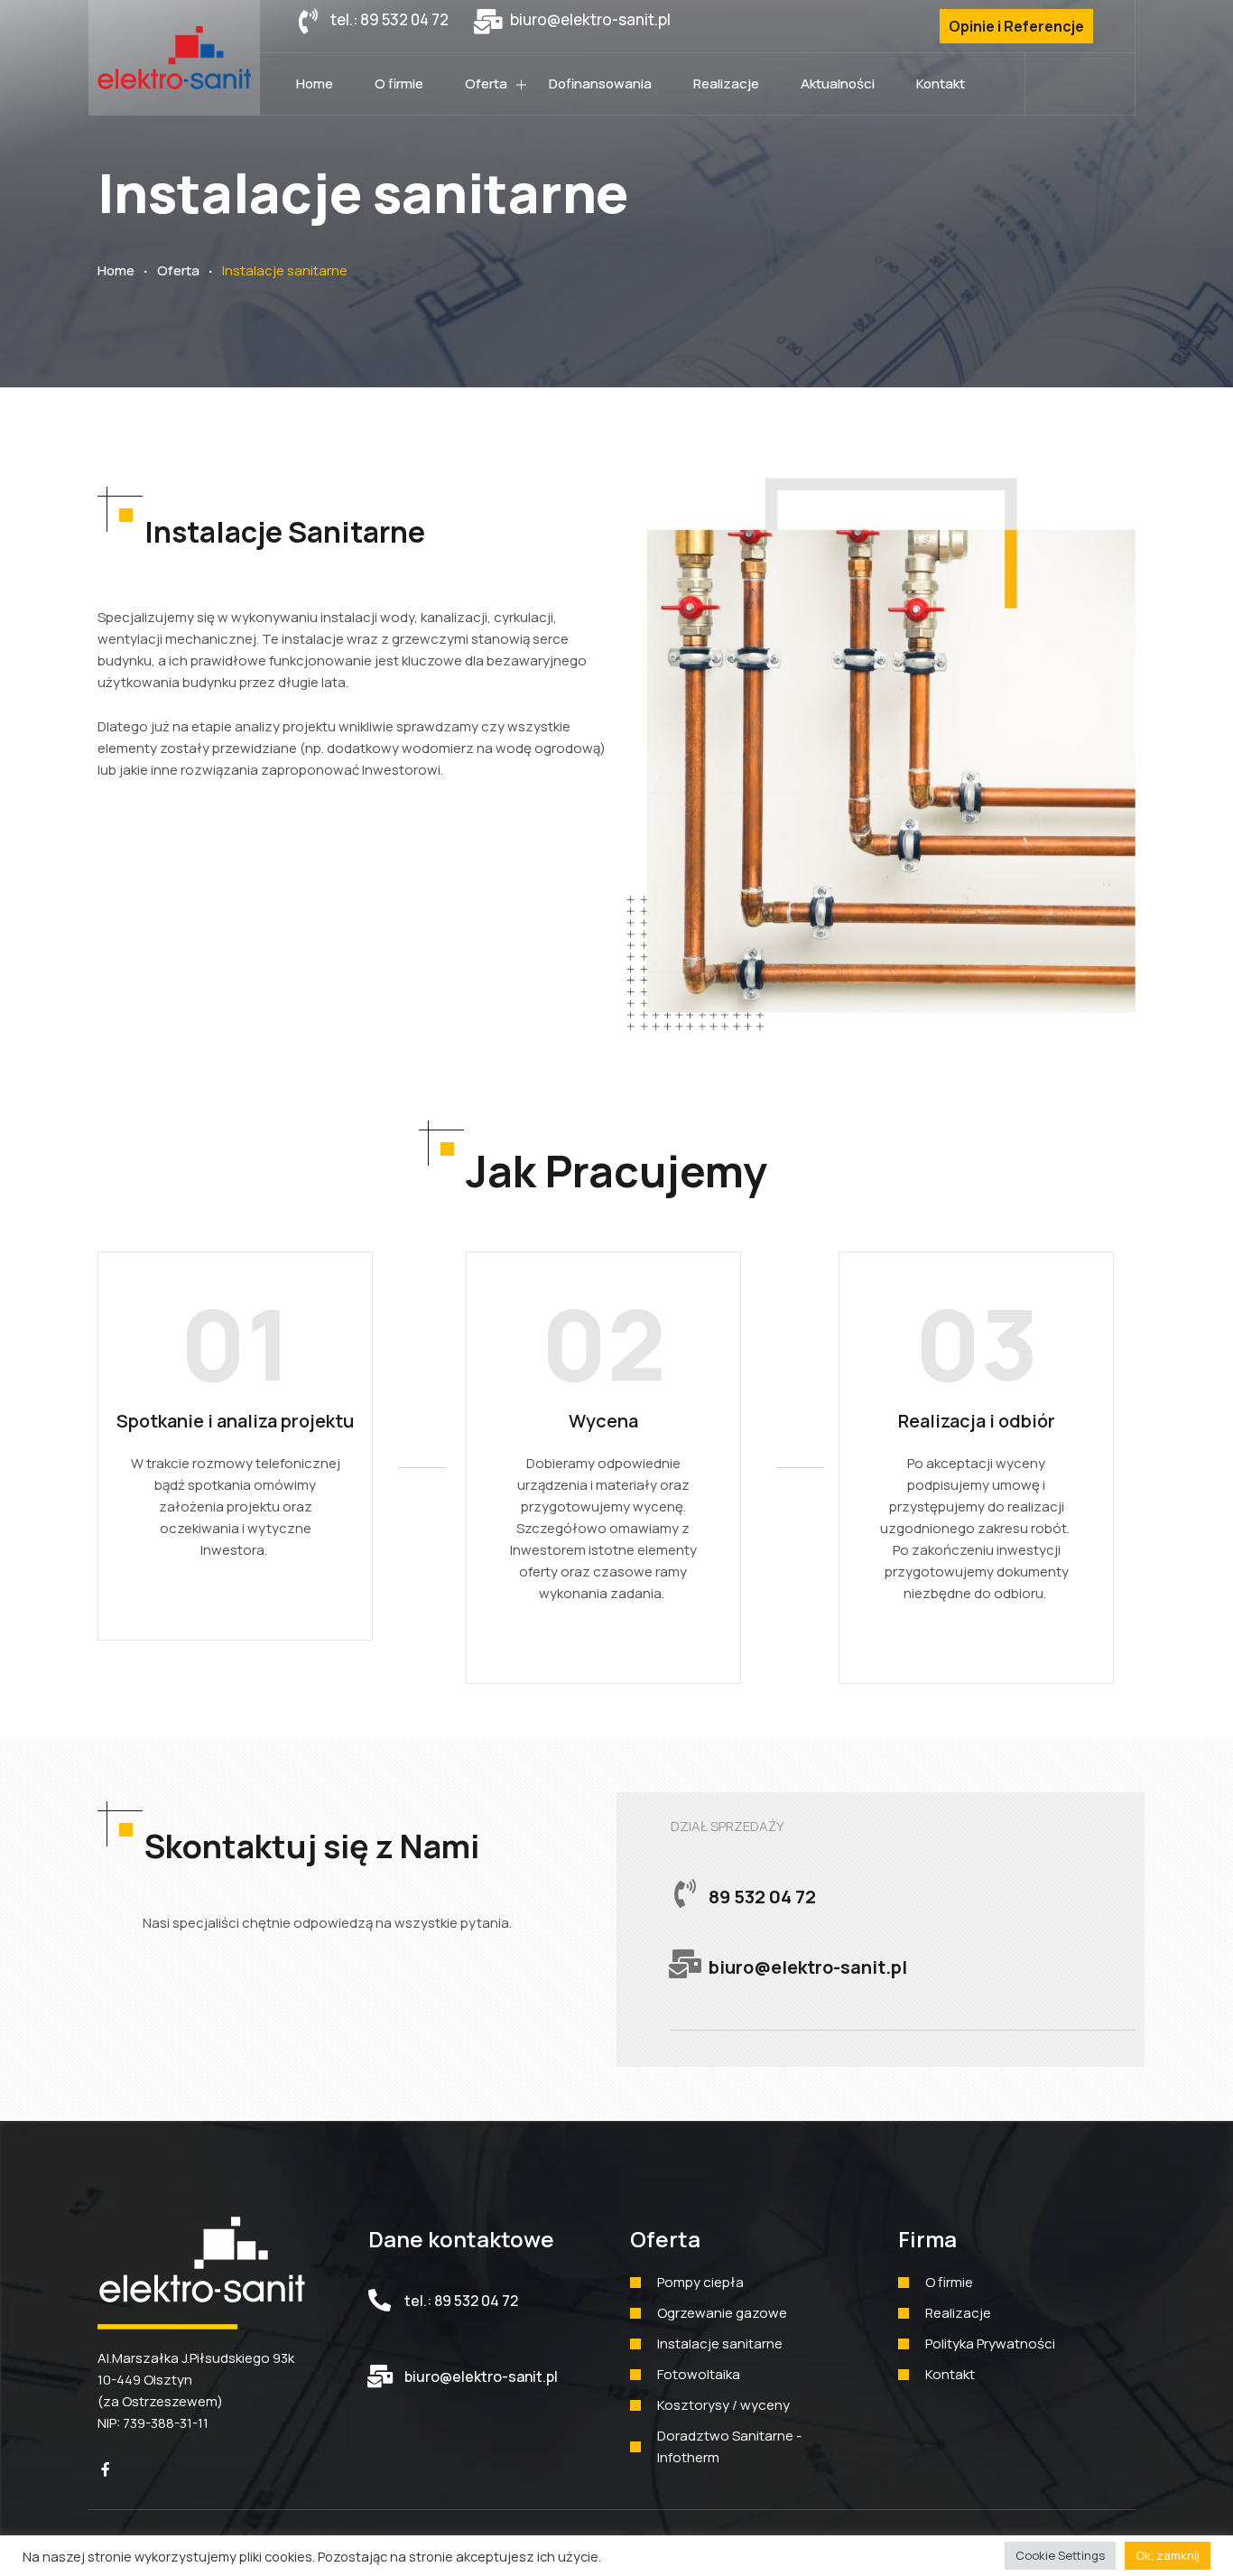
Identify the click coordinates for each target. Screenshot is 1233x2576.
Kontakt (941, 84)
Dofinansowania (600, 84)
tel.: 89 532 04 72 (461, 2301)
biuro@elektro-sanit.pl (481, 2376)
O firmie (399, 84)
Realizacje (726, 84)
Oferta (486, 84)
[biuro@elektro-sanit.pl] (380, 2376)
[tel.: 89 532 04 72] (380, 2300)
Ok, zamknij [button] (1168, 2555)
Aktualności (838, 84)
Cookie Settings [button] (1060, 2555)
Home (315, 84)
